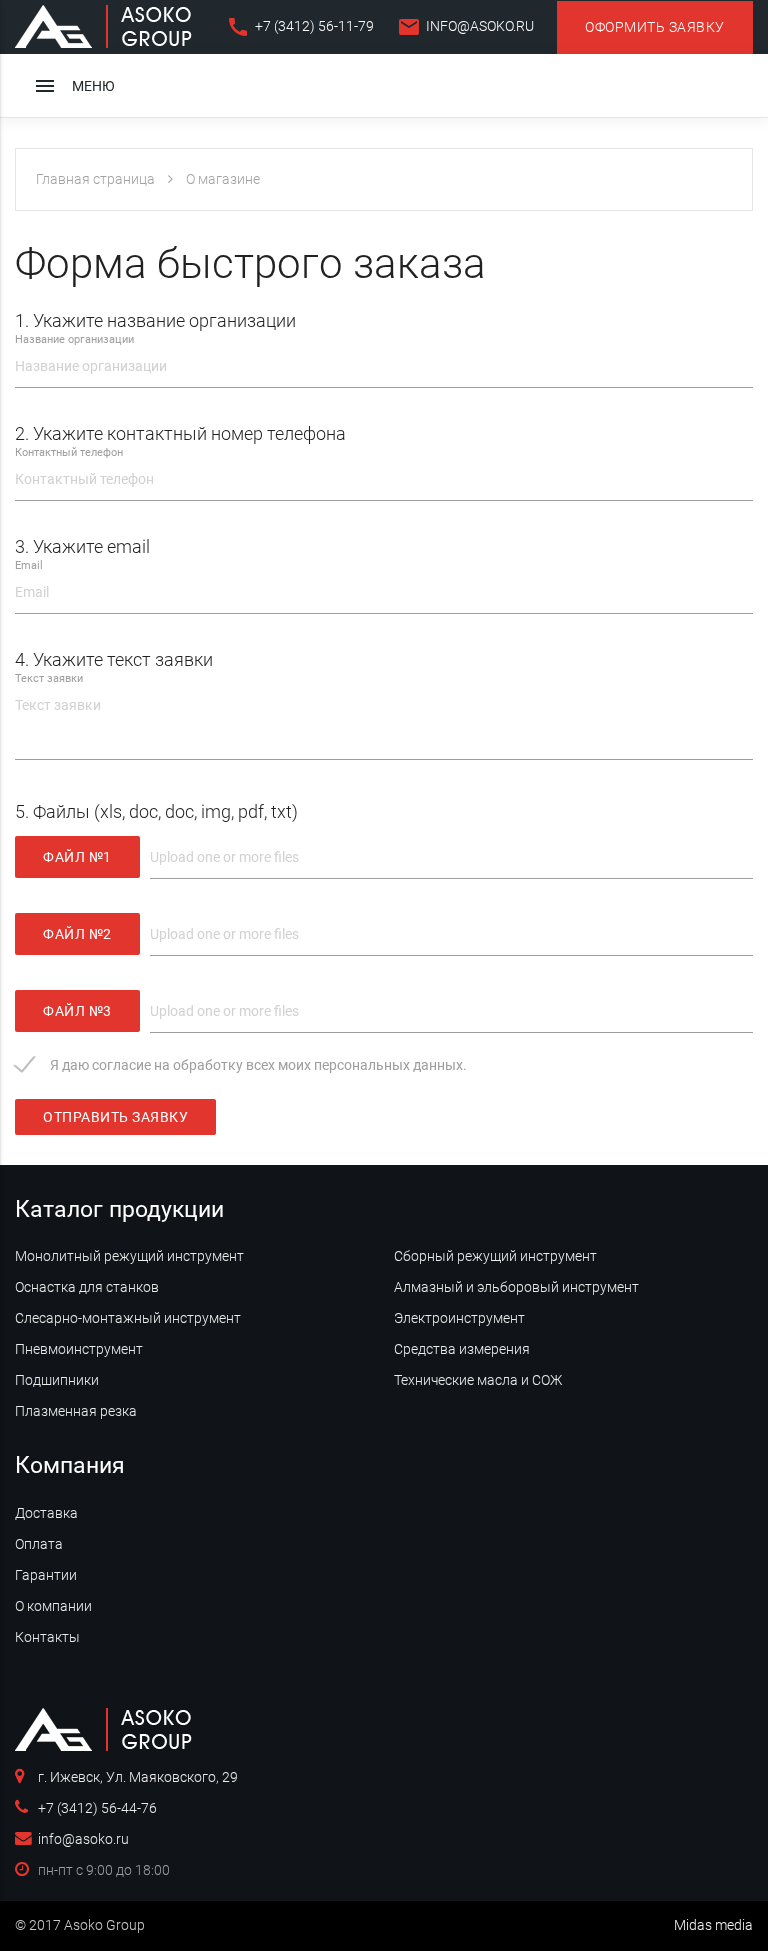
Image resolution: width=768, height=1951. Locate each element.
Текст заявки (49, 678)
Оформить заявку (655, 27)
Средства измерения (462, 1349)
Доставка (46, 1513)
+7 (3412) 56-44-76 (97, 1808)
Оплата (39, 1544)
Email (29, 565)
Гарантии (46, 1575)
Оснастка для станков (87, 1287)
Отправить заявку (115, 1117)
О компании (53, 1606)
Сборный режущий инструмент (495, 1256)
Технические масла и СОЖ (478, 1380)
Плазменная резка (76, 1411)
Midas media (713, 1925)
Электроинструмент (459, 1318)
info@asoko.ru (465, 27)
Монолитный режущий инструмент (129, 1256)
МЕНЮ (74, 86)
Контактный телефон (69, 452)
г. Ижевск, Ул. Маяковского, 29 (138, 1777)
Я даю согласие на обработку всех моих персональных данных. (258, 1065)
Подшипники (57, 1380)
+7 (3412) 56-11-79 (300, 27)
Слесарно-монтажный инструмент (128, 1318)
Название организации (74, 339)
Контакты (47, 1637)
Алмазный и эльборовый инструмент (516, 1287)
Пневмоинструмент (79, 1349)
